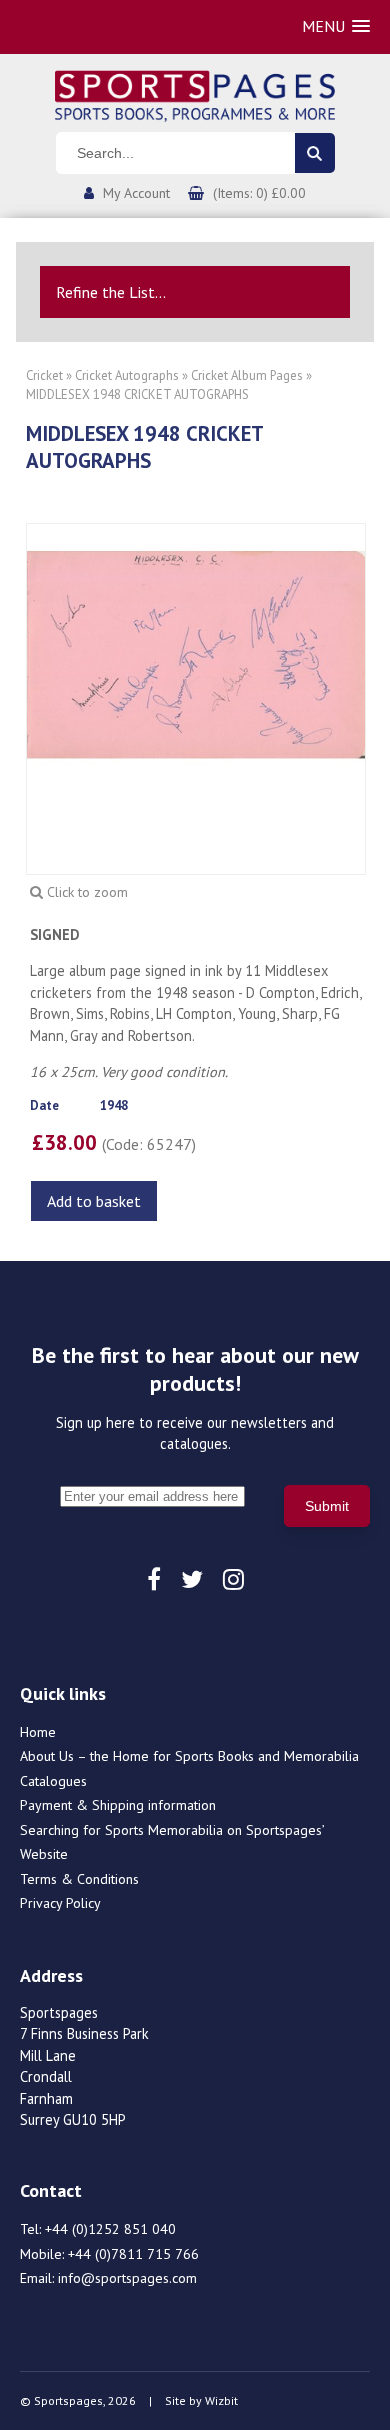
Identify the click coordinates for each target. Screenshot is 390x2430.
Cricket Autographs (127, 375)
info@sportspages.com (127, 2278)
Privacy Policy (60, 1903)
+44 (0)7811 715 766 (133, 2254)
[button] (336, 26)
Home (38, 1732)
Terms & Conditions (79, 1879)
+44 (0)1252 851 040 (110, 2229)
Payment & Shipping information (118, 1805)
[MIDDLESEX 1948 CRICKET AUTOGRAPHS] (196, 653)
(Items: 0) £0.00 (259, 193)
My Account (136, 193)
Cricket (44, 375)
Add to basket (94, 1201)
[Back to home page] (195, 94)
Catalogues (53, 1781)
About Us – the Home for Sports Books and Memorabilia (189, 1756)
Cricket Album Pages (247, 375)
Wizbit (221, 2400)
